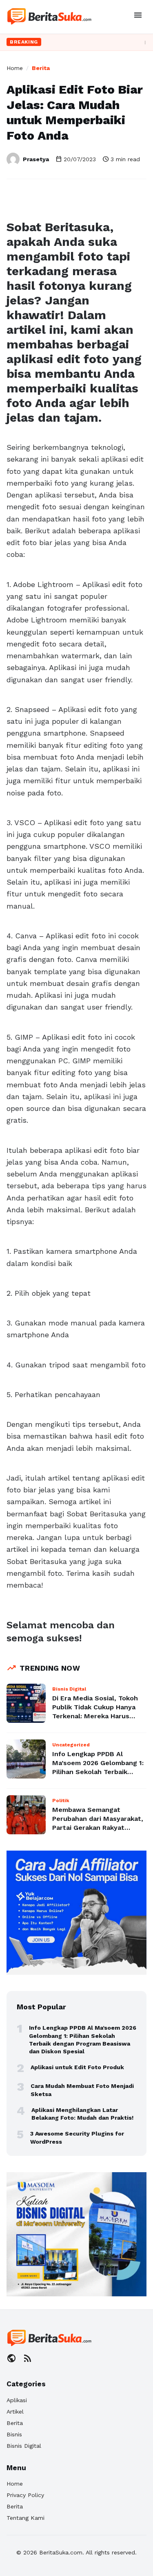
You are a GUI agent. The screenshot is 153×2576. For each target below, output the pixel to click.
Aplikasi (17, 2400)
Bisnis (14, 2434)
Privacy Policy (25, 2495)
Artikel (15, 2412)
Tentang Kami (25, 2518)
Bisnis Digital (24, 2446)
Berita (41, 68)
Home (15, 68)
